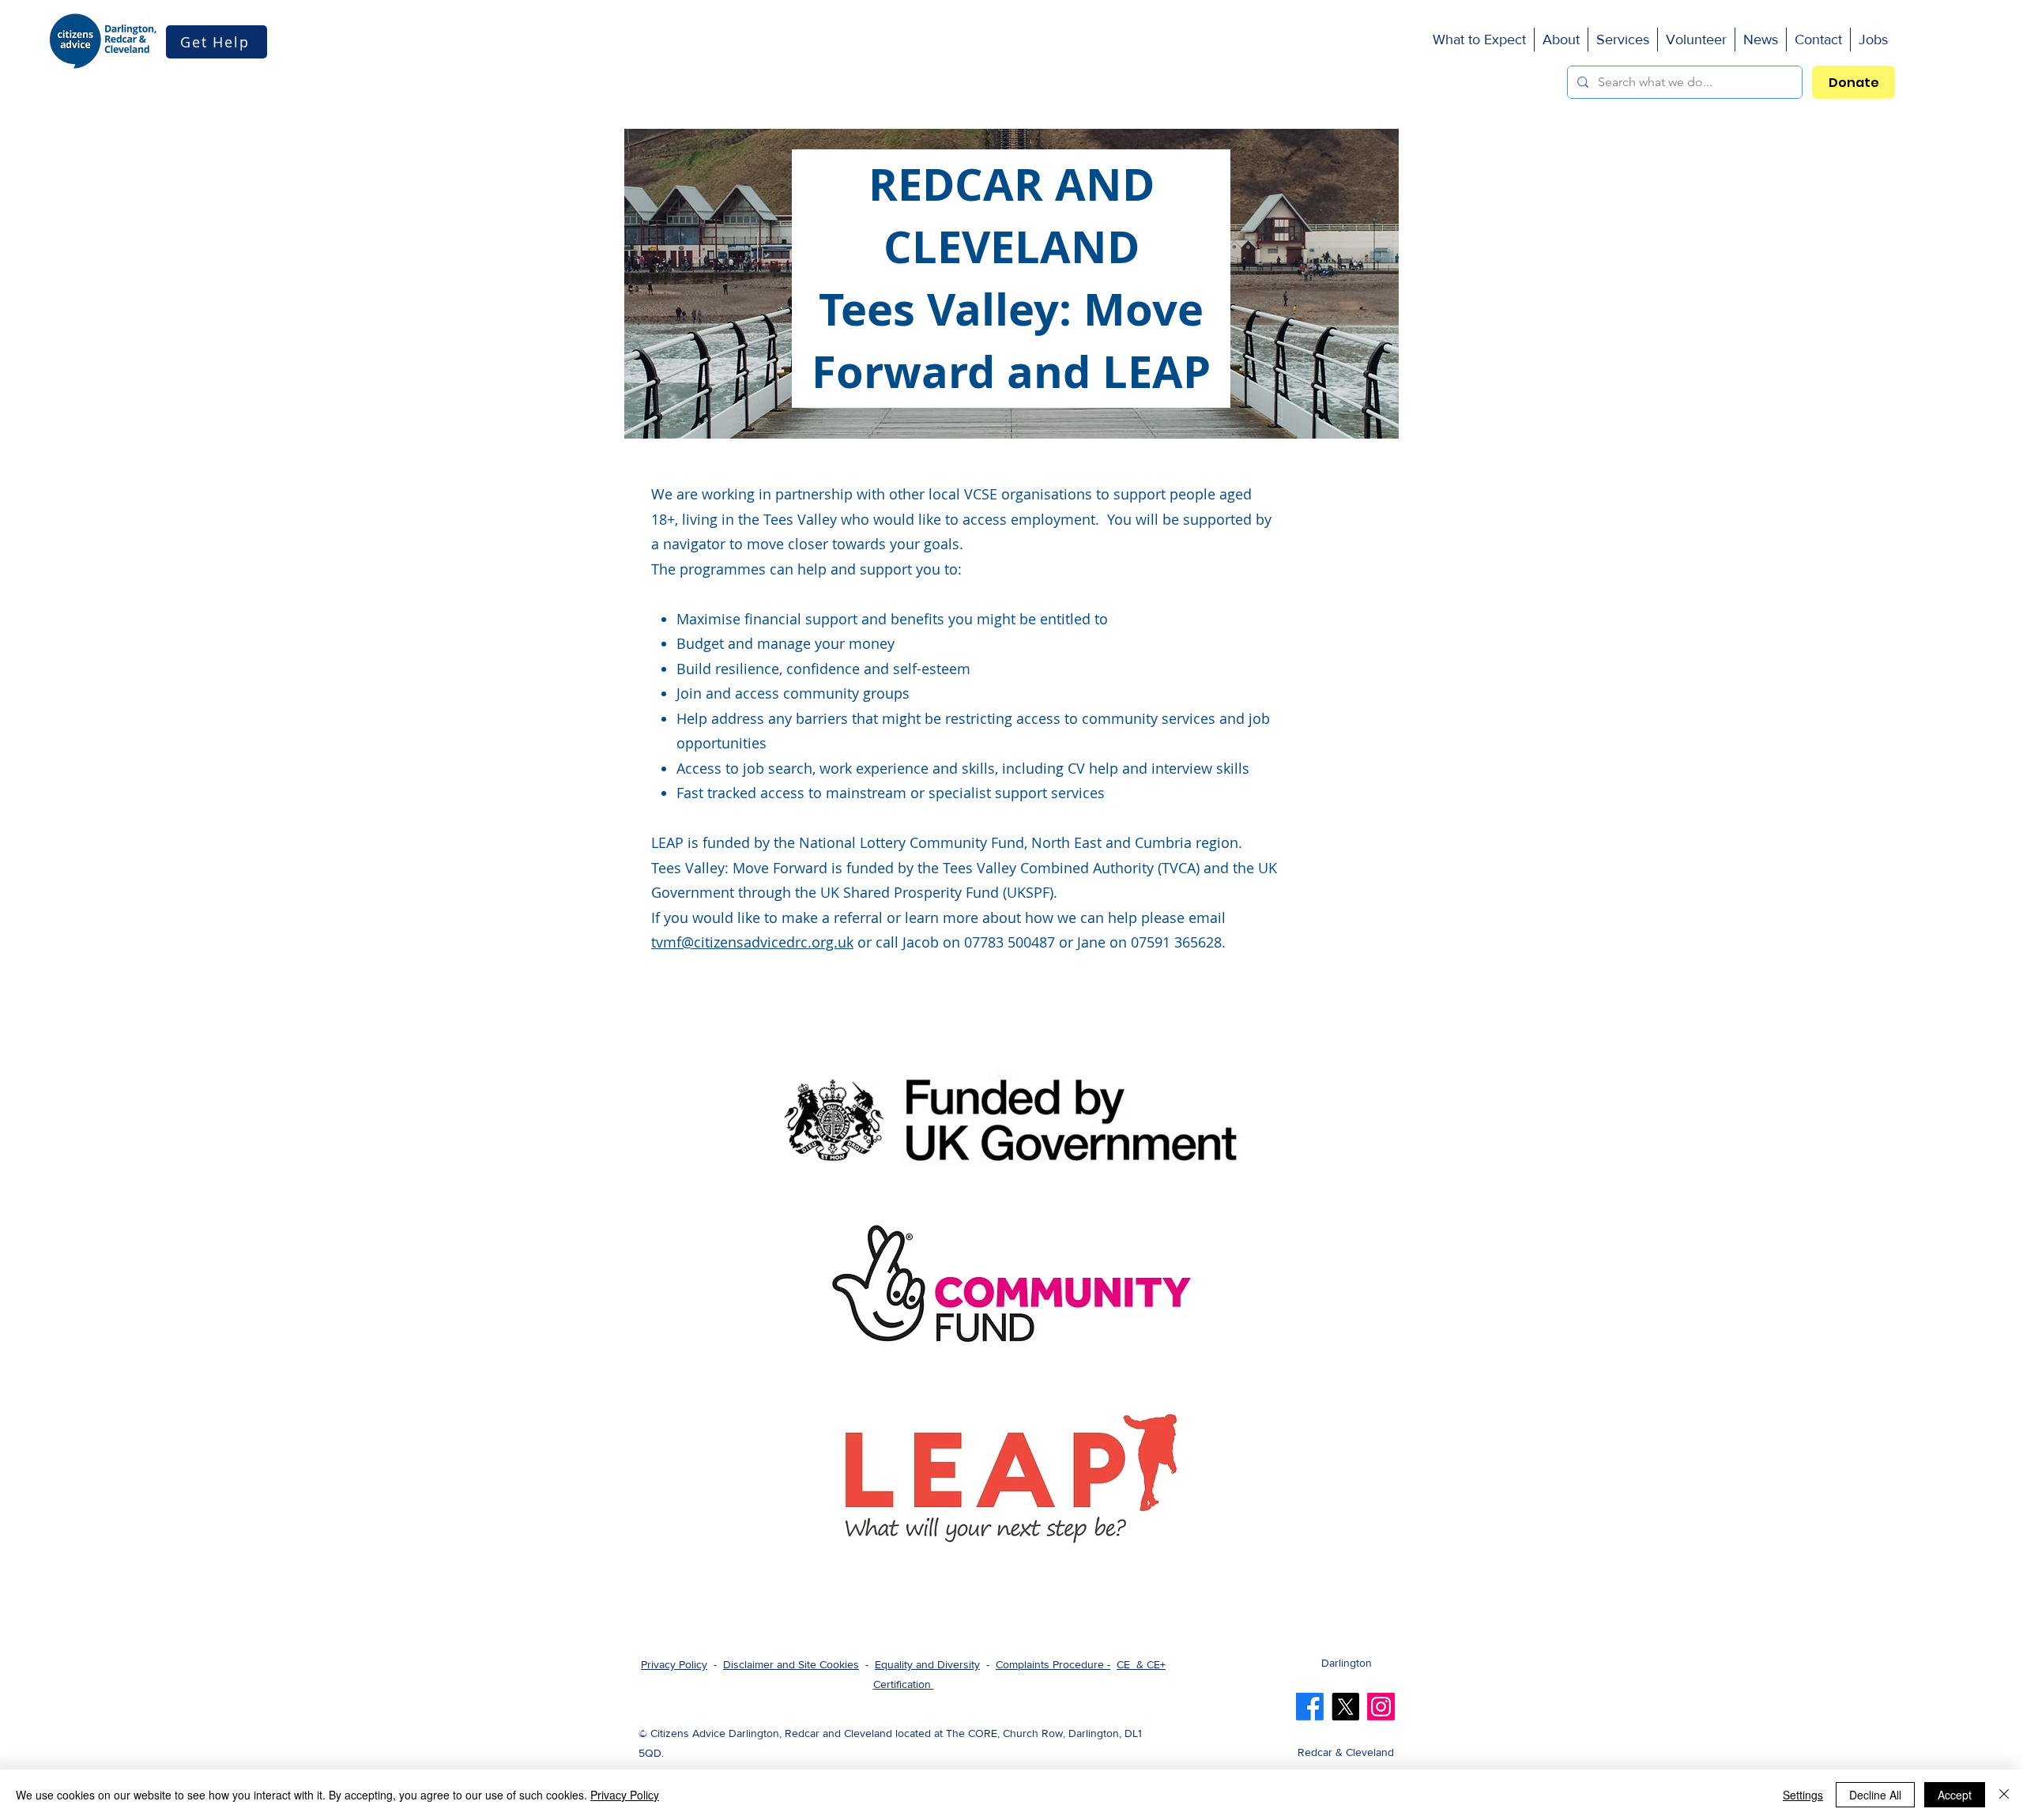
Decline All (1875, 1795)
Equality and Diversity (927, 1664)
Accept (1955, 1795)
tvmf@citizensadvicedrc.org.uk (752, 942)
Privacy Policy (674, 1664)
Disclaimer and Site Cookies (791, 1664)
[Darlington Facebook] (1310, 1707)
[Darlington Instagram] (1381, 1707)
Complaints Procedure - (1053, 1664)
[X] (1345, 1707)
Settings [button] (1803, 1795)
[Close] (2004, 1795)
